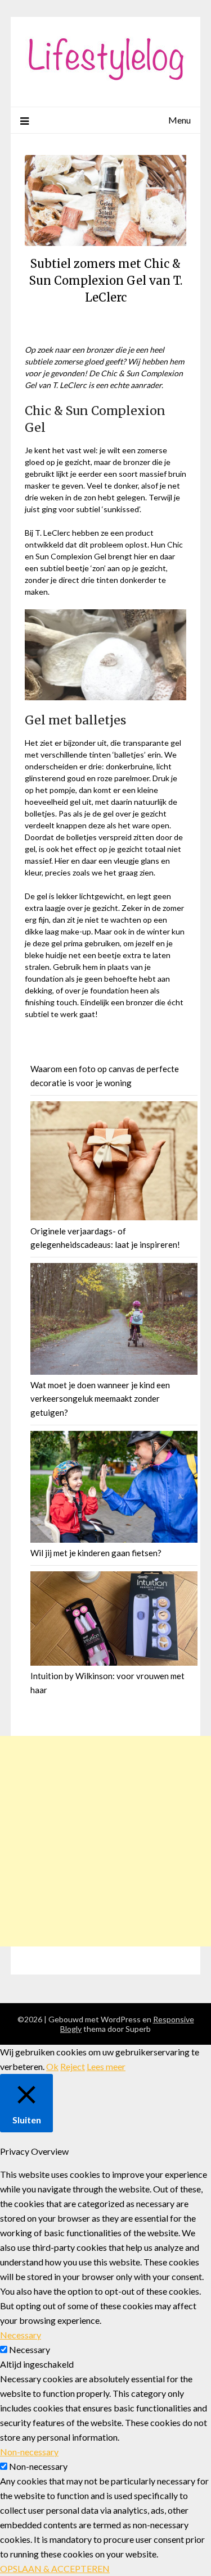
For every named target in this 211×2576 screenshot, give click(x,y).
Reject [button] (73, 2066)
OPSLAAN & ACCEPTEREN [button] (55, 2568)
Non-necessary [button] (29, 2452)
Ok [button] (52, 2066)
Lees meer (106, 2066)
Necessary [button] (21, 2335)
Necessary (30, 2349)
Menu (179, 120)
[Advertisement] (105, 1841)
